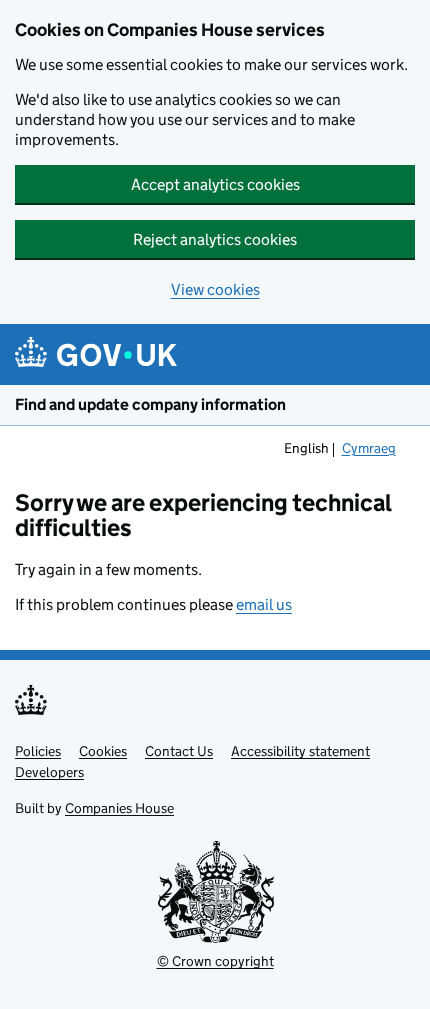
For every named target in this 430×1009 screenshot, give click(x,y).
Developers (49, 772)
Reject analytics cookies (215, 239)
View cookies (215, 289)
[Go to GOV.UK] (96, 354)
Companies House (119, 808)
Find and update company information (150, 404)
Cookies (103, 751)
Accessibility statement (300, 751)
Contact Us (179, 751)
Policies (38, 751)
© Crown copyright (215, 961)
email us (264, 604)
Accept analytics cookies (215, 184)
